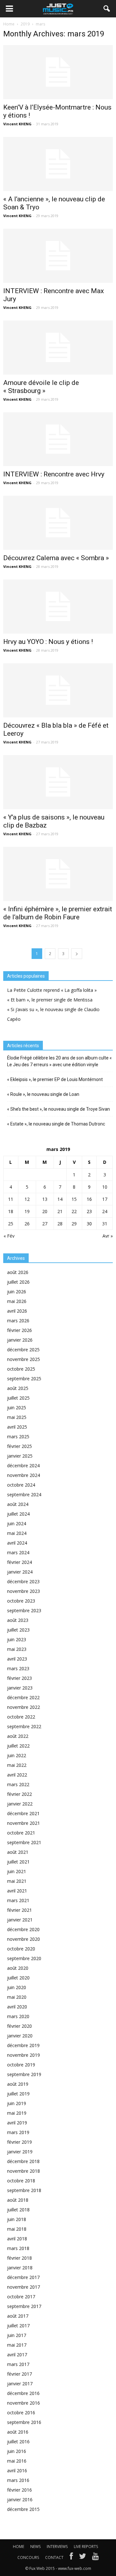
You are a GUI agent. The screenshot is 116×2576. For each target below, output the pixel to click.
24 (105, 1211)
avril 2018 (17, 2239)
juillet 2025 (18, 1398)
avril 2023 (17, 1659)
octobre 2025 (21, 1369)
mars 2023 (18, 1668)
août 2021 (18, 1852)
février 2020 (19, 2026)
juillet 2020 (18, 1978)
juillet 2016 (18, 2442)
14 (60, 1199)
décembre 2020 (23, 1929)
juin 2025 (17, 1408)
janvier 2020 (20, 2036)
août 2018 (18, 2200)
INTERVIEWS (57, 2547)
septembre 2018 (24, 2190)
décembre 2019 (23, 2045)
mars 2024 (18, 1552)
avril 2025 (17, 1427)
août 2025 (18, 1388)
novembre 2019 (24, 2055)
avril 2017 (17, 2355)
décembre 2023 (23, 1581)
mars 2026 (18, 1321)
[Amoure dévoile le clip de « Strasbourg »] (58, 348)
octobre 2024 (21, 1485)
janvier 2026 (20, 1340)
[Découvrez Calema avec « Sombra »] (58, 523)
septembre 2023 (24, 1610)
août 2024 (18, 1504)
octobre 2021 (21, 1833)
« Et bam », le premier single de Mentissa (50, 1000)
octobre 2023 (21, 1601)
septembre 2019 (24, 2074)
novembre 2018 (24, 2171)
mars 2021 (18, 1900)
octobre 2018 (21, 2181)
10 (105, 1187)
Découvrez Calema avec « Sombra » (56, 558)
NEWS (35, 2547)
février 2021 (19, 1910)
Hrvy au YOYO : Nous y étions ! (48, 642)
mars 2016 (18, 2480)
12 (27, 1199)
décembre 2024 (23, 1465)
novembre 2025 (24, 1359)
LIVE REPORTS (86, 2547)
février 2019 (19, 2142)
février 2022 (19, 1794)
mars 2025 (18, 1436)
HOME (19, 2547)
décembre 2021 (23, 1813)
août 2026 (18, 1272)
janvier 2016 (20, 2499)
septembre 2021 (24, 1842)
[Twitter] (82, 2558)
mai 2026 (17, 1301)
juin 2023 (17, 1639)
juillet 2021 (18, 1862)
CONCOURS (28, 2557)
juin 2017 (17, 2335)
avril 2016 (17, 2471)
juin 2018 (17, 2219)
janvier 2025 (20, 1456)
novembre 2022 (24, 1707)
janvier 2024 (20, 1572)
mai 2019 (17, 2113)
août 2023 (18, 1620)
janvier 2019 (20, 2152)
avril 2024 (17, 1543)
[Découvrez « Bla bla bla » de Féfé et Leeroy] (58, 690)
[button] (107, 9)
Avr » (108, 1236)
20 (45, 1211)
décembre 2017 (23, 2277)
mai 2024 (17, 1533)
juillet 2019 (18, 2094)
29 (74, 1224)
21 (60, 1211)
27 (45, 1224)
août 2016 (18, 2432)
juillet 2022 (18, 1746)
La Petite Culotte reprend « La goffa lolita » (52, 990)
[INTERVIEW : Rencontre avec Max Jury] (58, 256)
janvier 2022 (20, 1804)
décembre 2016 (23, 2393)
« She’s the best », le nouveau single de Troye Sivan (58, 1109)
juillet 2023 (18, 1630)
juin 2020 (17, 1987)
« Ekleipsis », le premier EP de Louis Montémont (55, 1079)
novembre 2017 (24, 2287)
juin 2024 (17, 1523)
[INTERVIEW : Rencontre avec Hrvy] (58, 439)
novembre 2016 (24, 2403)
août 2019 (18, 2084)
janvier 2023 (20, 1688)
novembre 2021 (24, 1823)
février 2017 (19, 2374)
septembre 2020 (24, 1958)
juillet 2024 (18, 1514)
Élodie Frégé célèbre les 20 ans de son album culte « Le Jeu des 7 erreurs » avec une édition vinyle (59, 1061)
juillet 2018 (18, 2210)
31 (105, 1224)
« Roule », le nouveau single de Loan (43, 1094)
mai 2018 (17, 2229)
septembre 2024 (24, 1494)
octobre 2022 (21, 1717)
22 (74, 1211)
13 (45, 1199)
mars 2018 (18, 2248)
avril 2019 (17, 2123)
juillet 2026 (18, 1282)
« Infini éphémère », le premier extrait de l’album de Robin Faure (58, 913)
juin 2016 (17, 2451)
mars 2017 (18, 2364)
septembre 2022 (24, 1726)
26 (27, 1224)
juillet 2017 (18, 2326)
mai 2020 (17, 1997)
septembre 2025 (24, 1379)
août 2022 (18, 1736)
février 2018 (19, 2258)
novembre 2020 (24, 1939)
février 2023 (19, 1678)
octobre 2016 (21, 2413)
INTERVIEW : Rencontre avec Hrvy (54, 474)
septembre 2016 (24, 2422)
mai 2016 (17, 2461)
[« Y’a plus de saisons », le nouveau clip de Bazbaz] (58, 782)
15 (74, 1199)
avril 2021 (17, 1891)
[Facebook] (71, 2558)
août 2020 (18, 1968)
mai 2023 (17, 1649)
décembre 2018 (23, 2161)
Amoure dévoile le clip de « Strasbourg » (41, 387)
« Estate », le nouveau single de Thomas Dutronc (56, 1124)
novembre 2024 (24, 1475)
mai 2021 (17, 1881)
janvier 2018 (20, 2268)
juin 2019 (17, 2103)
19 (27, 1211)
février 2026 (19, 1330)
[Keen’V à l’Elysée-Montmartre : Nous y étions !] (58, 72)
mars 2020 (18, 2016)
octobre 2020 (21, 1949)
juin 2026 (17, 1292)
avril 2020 (17, 2007)
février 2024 (19, 1562)
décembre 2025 (23, 1350)
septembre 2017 (24, 2306)
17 (105, 1199)
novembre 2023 (24, 1591)
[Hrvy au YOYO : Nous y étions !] (58, 607)
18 (11, 1211)
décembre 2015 (23, 2509)
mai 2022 (17, 1765)
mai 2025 (17, 1417)
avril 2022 (17, 1775)
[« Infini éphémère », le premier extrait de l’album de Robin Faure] (58, 874)
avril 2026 (17, 1311)
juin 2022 (17, 1755)
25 (11, 1224)
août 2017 (18, 2316)
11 (11, 1199)
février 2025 (19, 1446)
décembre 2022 (23, 1697)
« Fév (9, 1236)
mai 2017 (17, 2345)
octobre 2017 (21, 2297)
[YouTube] (96, 2558)
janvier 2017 (20, 2384)
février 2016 (19, 2490)
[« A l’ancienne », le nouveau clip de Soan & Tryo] (58, 164)
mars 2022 (18, 1784)
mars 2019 (18, 2132)
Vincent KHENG (17, 124)
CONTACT (54, 2557)
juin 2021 (17, 1871)
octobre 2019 (21, 2065)
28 (60, 1224)
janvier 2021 (20, 1920)
